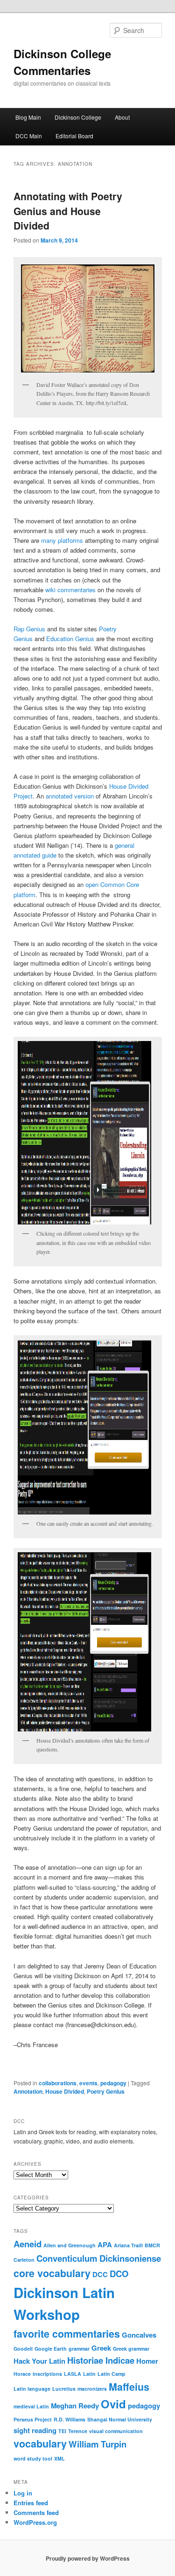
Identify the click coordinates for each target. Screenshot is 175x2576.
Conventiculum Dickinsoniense (99, 2258)
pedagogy (113, 2083)
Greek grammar (131, 2349)
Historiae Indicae (101, 2360)
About (122, 117)
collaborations (58, 2083)
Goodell (23, 2349)
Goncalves (139, 2335)
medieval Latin (31, 2406)
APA (105, 2245)
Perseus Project (33, 2419)
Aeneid (28, 2244)
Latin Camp (112, 2374)
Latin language (32, 2389)
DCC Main (29, 136)
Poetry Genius (106, 2091)
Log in (23, 2493)
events (88, 2083)
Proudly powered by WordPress (88, 2558)
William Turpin (98, 2444)
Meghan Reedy (75, 2406)
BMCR (152, 2245)
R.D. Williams (70, 2419)
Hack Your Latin (39, 2361)
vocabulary (40, 2444)
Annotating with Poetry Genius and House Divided (68, 211)
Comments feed (36, 2512)
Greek (101, 2348)
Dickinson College (78, 117)
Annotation (28, 2091)
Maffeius (129, 2387)
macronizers (92, 2389)
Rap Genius (29, 629)
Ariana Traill (128, 2245)
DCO (119, 2274)
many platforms (62, 540)
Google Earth (51, 2349)
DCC (100, 2274)
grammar (79, 2349)
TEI (62, 2431)
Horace (22, 2374)
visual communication (116, 2431)
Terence (78, 2431)
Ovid (113, 2404)
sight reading (35, 2430)
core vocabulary (52, 2273)
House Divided (65, 2091)
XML (59, 2458)
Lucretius (64, 2389)
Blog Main (28, 117)
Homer (147, 2361)
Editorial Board (74, 136)
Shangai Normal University (120, 2419)
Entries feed (31, 2503)
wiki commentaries (70, 590)
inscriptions (47, 2374)
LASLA (73, 2374)
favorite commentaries (67, 2334)
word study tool (33, 2458)
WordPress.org (35, 2522)
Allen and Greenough (70, 2245)
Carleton (24, 2260)
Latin (89, 2374)
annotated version (70, 796)
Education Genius (70, 639)
